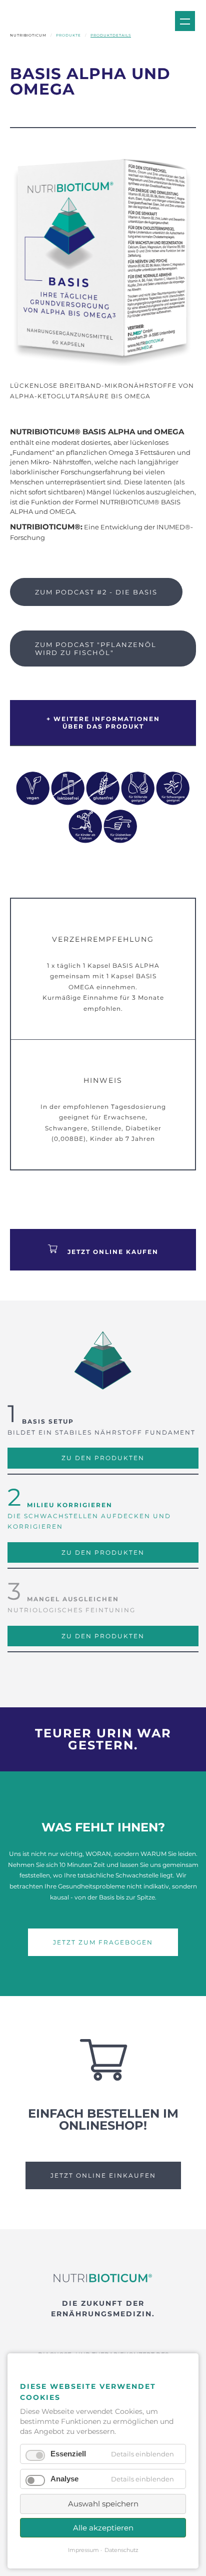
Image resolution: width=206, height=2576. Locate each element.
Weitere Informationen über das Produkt (107, 723)
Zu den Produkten (103, 1458)
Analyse (64, 2479)
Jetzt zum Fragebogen (103, 1942)
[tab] (103, 708)
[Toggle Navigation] (185, 21)
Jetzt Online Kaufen (113, 1252)
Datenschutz (121, 2550)
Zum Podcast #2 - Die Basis (96, 592)
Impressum (83, 2550)
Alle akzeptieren (103, 2528)
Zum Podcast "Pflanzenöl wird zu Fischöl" (96, 649)
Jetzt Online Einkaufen (103, 2175)
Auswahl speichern (103, 2504)
